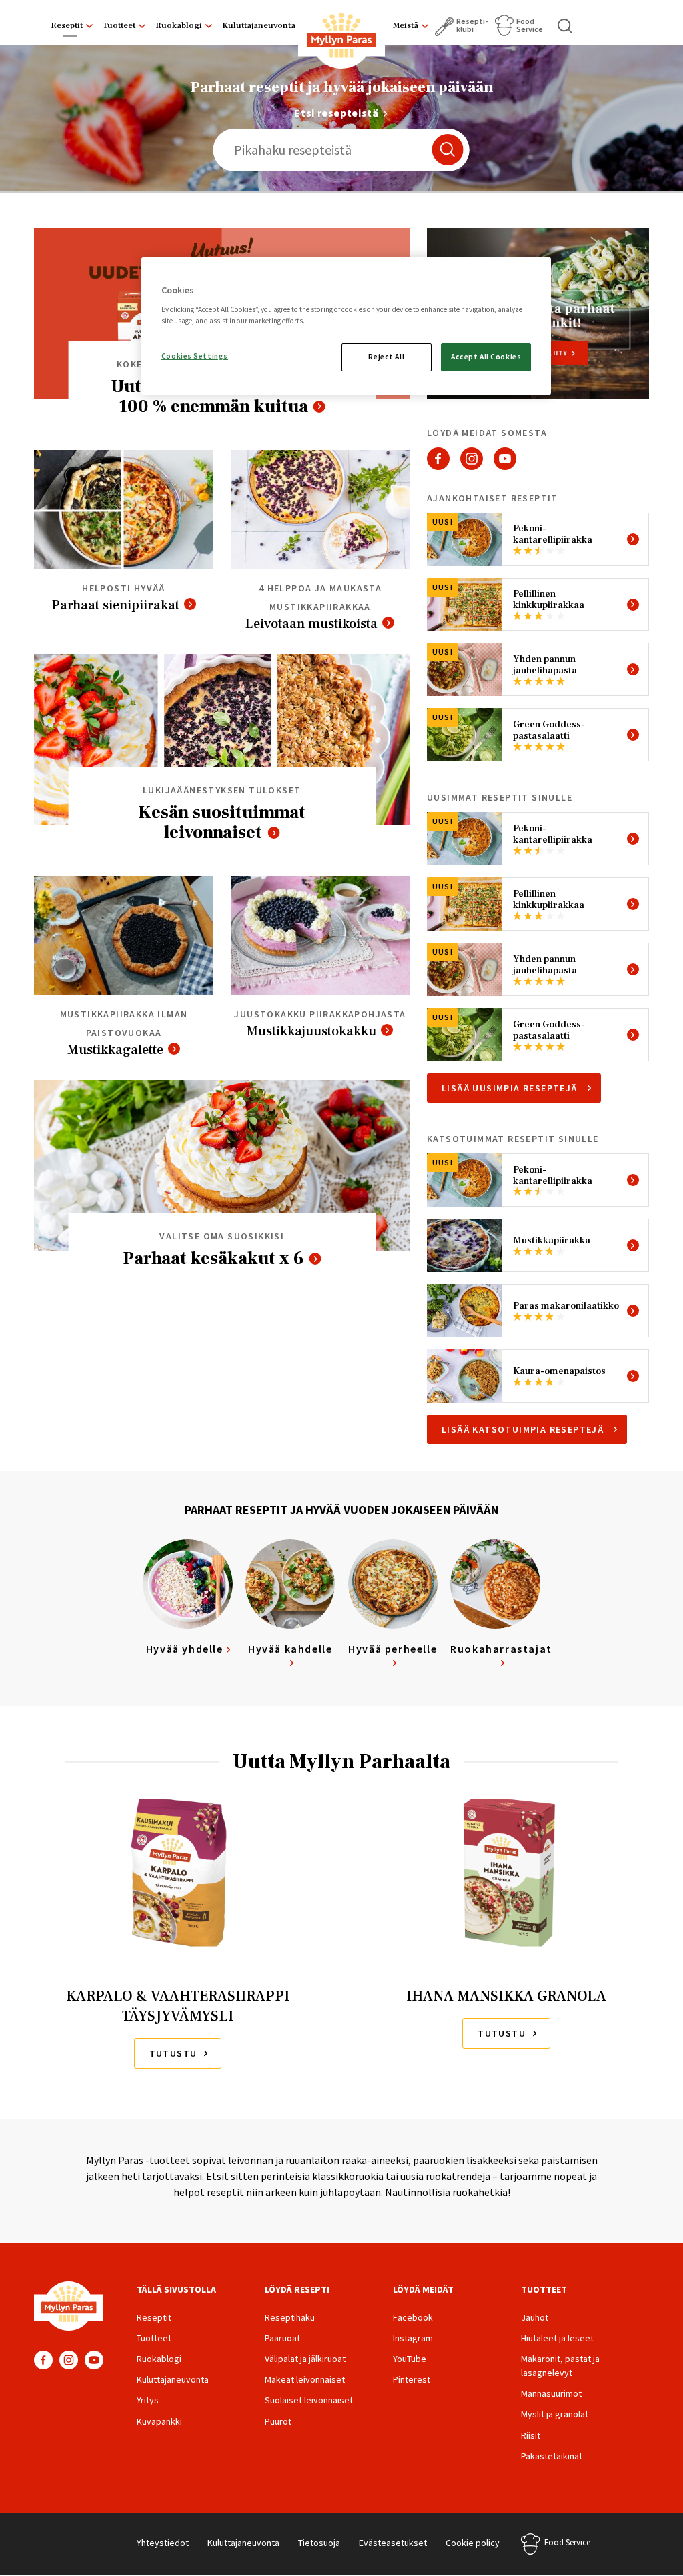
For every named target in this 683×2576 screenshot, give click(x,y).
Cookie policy (473, 2543)
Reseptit (67, 25)
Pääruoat (282, 2338)
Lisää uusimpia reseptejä (510, 1088)
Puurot (278, 2421)
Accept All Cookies (486, 357)
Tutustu (173, 2053)
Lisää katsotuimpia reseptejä (523, 1429)
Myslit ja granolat (555, 2414)
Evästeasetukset (393, 2543)
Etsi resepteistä (336, 113)
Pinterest (412, 2379)
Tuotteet (119, 25)
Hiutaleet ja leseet (557, 2338)
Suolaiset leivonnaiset (309, 2400)
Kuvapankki (159, 2421)
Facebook (438, 459)
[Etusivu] (341, 38)
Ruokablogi (179, 25)
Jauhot (535, 2317)
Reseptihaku (290, 2317)
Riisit (531, 2435)
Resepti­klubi (472, 25)
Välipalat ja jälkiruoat (305, 2359)
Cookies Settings (195, 356)
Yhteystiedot (163, 2543)
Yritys (148, 2400)
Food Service (530, 25)
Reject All (386, 357)
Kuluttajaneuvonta (259, 25)
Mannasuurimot (551, 2393)
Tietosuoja (319, 2543)
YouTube (505, 459)
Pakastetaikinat (552, 2456)
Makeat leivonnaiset (305, 2379)
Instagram (472, 459)
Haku (566, 26)
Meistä (406, 25)
